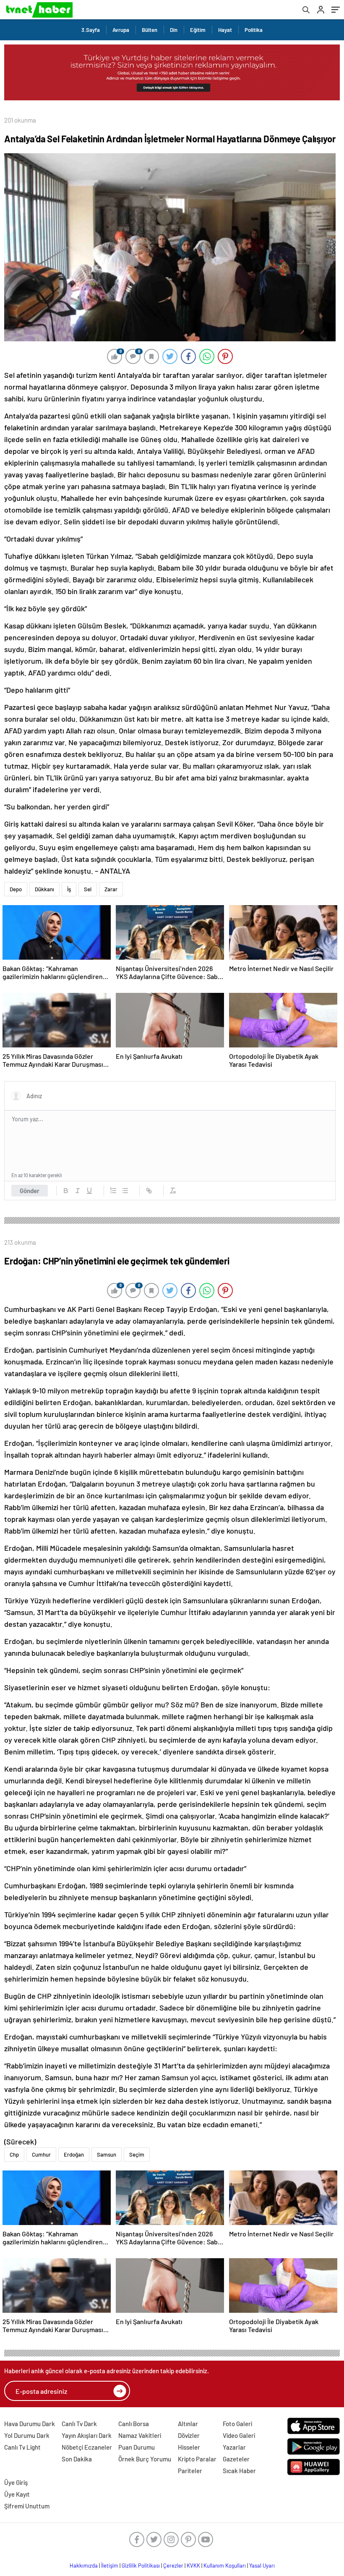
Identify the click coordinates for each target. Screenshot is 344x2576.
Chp (14, 2155)
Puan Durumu (137, 2447)
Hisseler (189, 2447)
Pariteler (190, 2471)
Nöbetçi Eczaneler (87, 2447)
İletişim (110, 2566)
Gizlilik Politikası (141, 2566)
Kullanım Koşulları (225, 2566)
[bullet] (125, 1191)
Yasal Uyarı (262, 2566)
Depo (16, 889)
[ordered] (113, 1191)
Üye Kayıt (17, 2494)
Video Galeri (239, 2435)
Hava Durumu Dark (30, 2424)
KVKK (193, 2566)
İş (69, 889)
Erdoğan (74, 2155)
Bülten (150, 30)
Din (174, 30)
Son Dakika (77, 2459)
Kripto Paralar (197, 2459)
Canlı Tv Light (22, 2447)
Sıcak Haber (239, 2471)
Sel (88, 889)
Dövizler (189, 2435)
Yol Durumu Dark (27, 2435)
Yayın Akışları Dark (87, 2435)
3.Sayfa (91, 30)
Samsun (107, 2155)
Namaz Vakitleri (140, 2435)
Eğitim (198, 30)
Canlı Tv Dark (79, 2424)
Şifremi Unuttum (27, 2506)
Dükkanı (44, 889)
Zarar (111, 889)
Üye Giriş (16, 2482)
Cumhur (41, 2155)
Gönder (30, 1191)
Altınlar (188, 2424)
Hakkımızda (84, 2566)
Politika (254, 30)
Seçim (137, 2155)
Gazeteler (236, 2459)
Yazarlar (234, 2447)
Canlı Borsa (134, 2424)
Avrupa (121, 30)
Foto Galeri (237, 2424)
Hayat (225, 30)
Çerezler (173, 2566)
